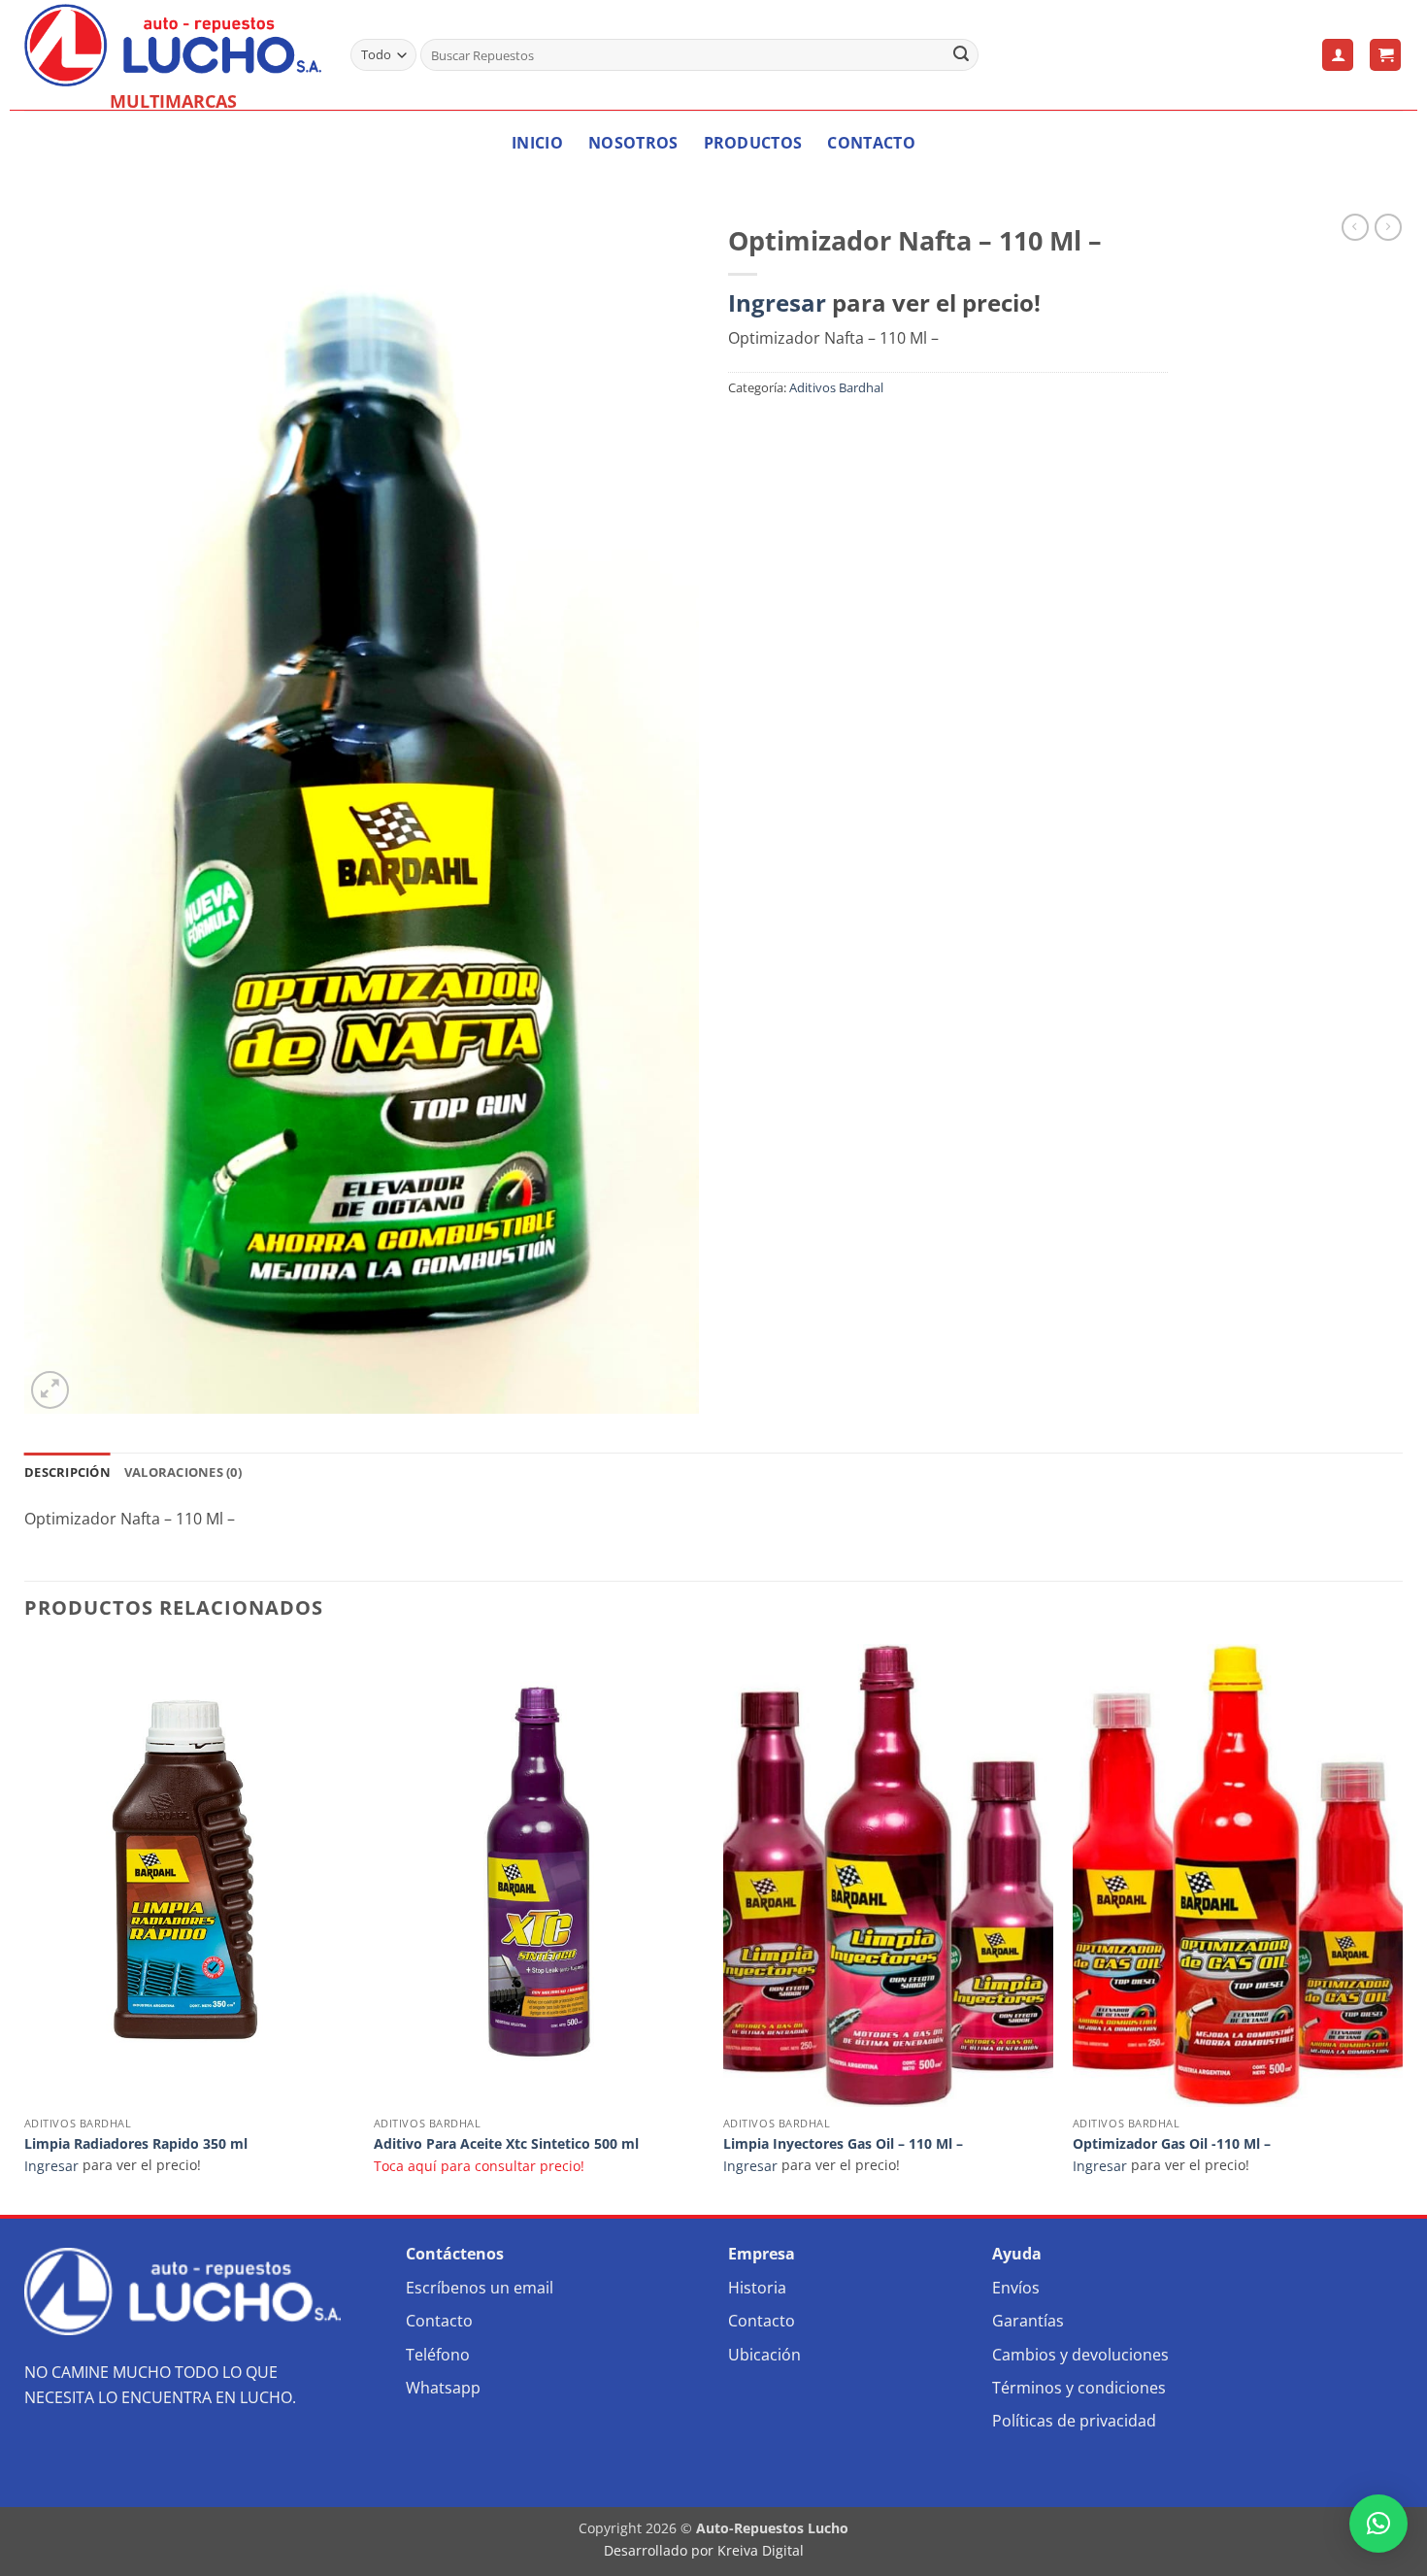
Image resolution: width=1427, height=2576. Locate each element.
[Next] (1402, 1927)
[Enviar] (961, 55)
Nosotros (633, 143)
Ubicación (764, 2355)
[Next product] (1355, 227)
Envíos (1016, 2288)
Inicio (537, 143)
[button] (1338, 55)
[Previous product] (1388, 227)
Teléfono (438, 2355)
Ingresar (777, 302)
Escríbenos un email (480, 2288)
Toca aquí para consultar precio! (479, 2166)
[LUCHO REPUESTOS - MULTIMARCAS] (173, 45)
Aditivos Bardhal (836, 387)
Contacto (871, 143)
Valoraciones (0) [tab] (183, 1472)
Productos (753, 143)
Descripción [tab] (67, 1472)
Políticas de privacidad (1074, 2421)
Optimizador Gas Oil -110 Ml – (1172, 2144)
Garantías (1028, 2321)
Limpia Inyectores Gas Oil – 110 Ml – (843, 2144)
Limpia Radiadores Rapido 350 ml (136, 2144)
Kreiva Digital (763, 2550)
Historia (757, 2288)
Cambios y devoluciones (1080, 2355)
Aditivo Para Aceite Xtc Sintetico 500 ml (506, 2144)
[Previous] (25, 1927)
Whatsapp (443, 2388)
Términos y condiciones (1079, 2388)
